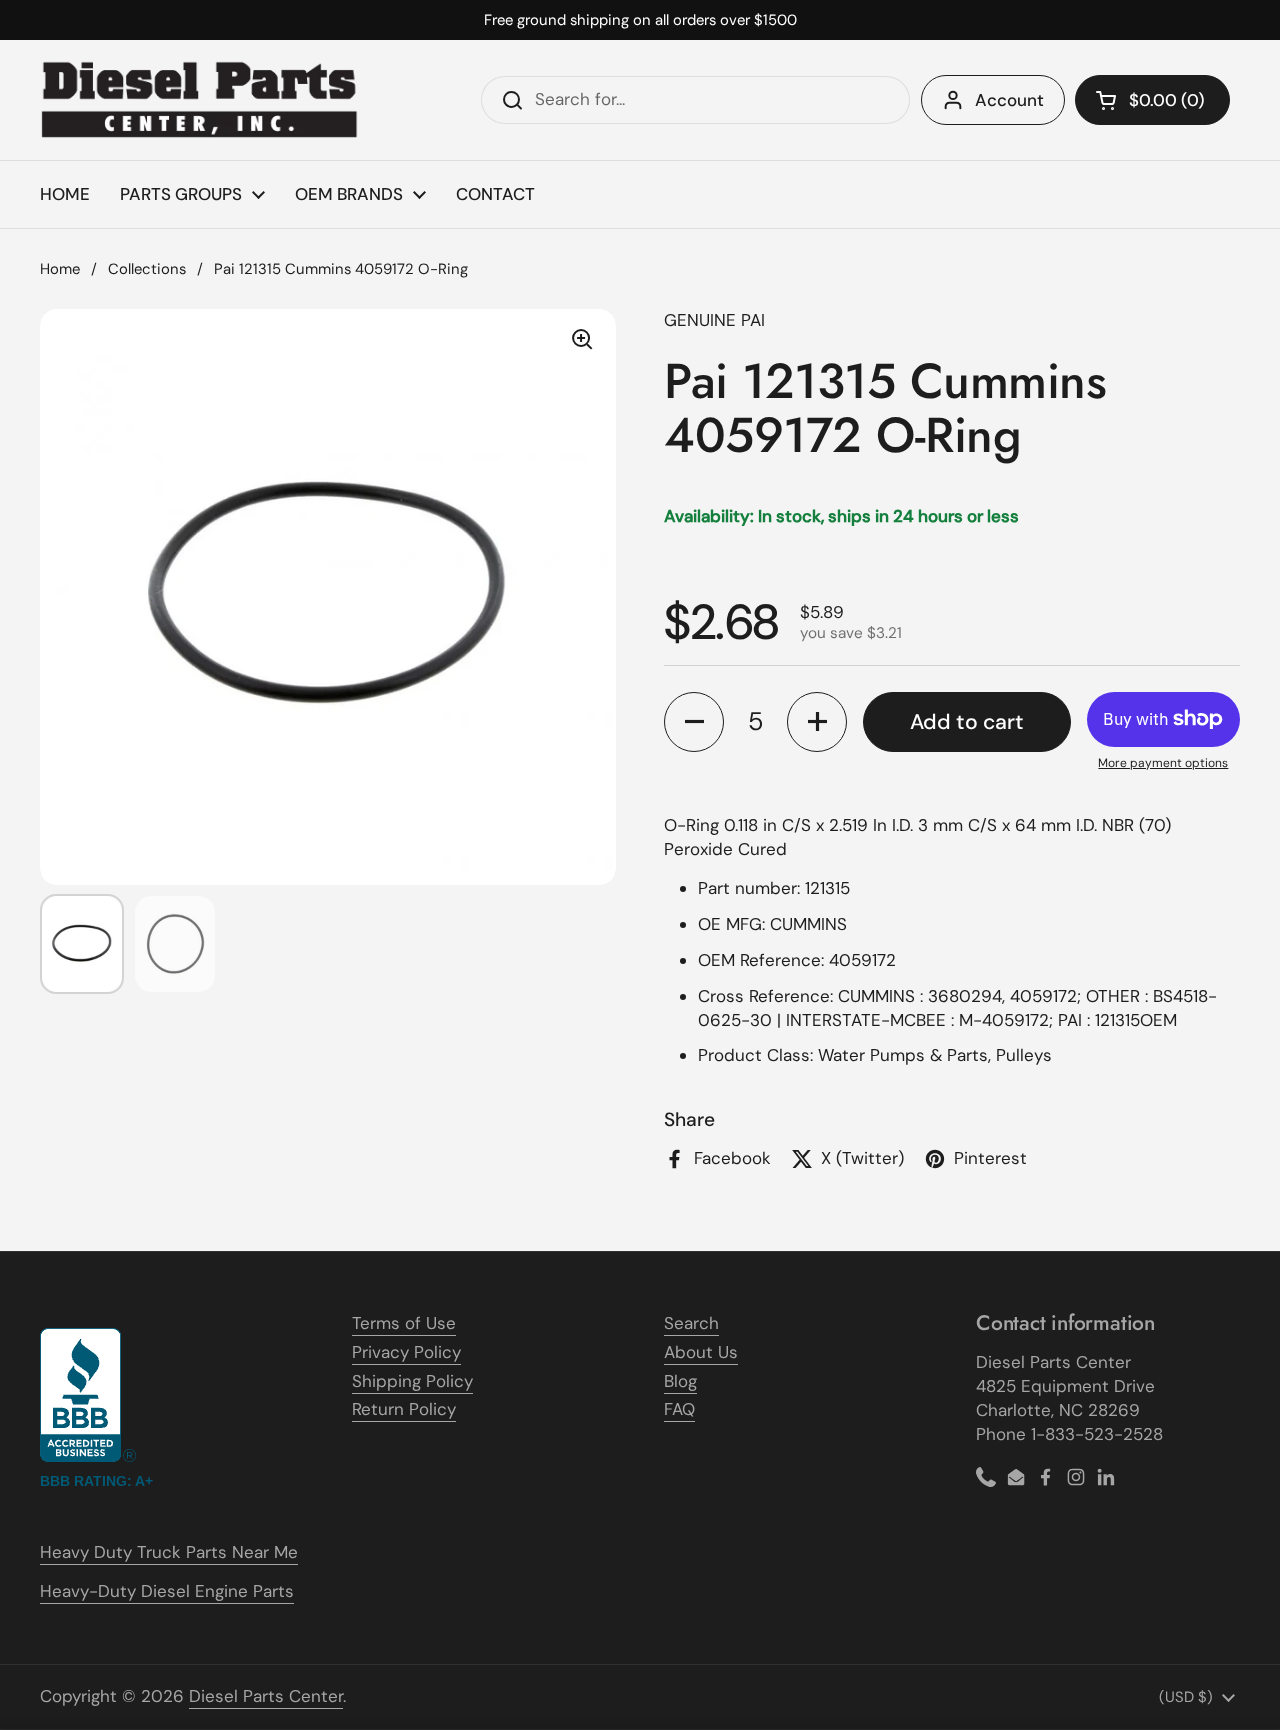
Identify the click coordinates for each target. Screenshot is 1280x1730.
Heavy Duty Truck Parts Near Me (169, 1552)
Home (60, 269)
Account (1009, 100)
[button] (1152, 100)
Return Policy (404, 1409)
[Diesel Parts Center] (200, 100)
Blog (680, 1381)
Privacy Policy (406, 1352)
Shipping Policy (412, 1381)
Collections (147, 269)
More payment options (1163, 763)
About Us (701, 1352)
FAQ (679, 1409)
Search (691, 1323)
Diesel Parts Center (266, 1696)
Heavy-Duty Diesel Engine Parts (167, 1591)
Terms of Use (404, 1323)
